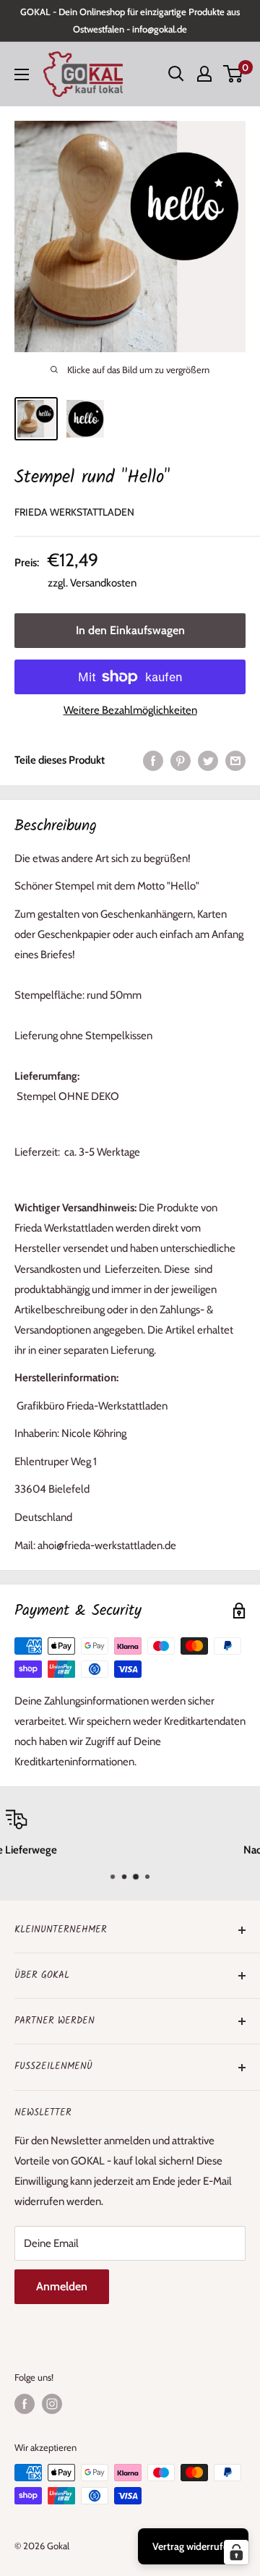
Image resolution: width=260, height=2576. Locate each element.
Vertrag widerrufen (193, 2546)
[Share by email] (235, 760)
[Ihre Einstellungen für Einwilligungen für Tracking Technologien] (236, 2552)
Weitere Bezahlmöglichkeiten (130, 710)
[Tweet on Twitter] (208, 760)
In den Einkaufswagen (130, 630)
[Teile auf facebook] (153, 760)
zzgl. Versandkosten (92, 583)
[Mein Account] (204, 74)
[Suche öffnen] (176, 74)
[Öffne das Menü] (22, 74)
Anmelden (62, 2286)
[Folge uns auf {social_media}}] (25, 2404)
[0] (234, 74)
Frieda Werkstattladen (74, 512)
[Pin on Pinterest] (181, 760)
